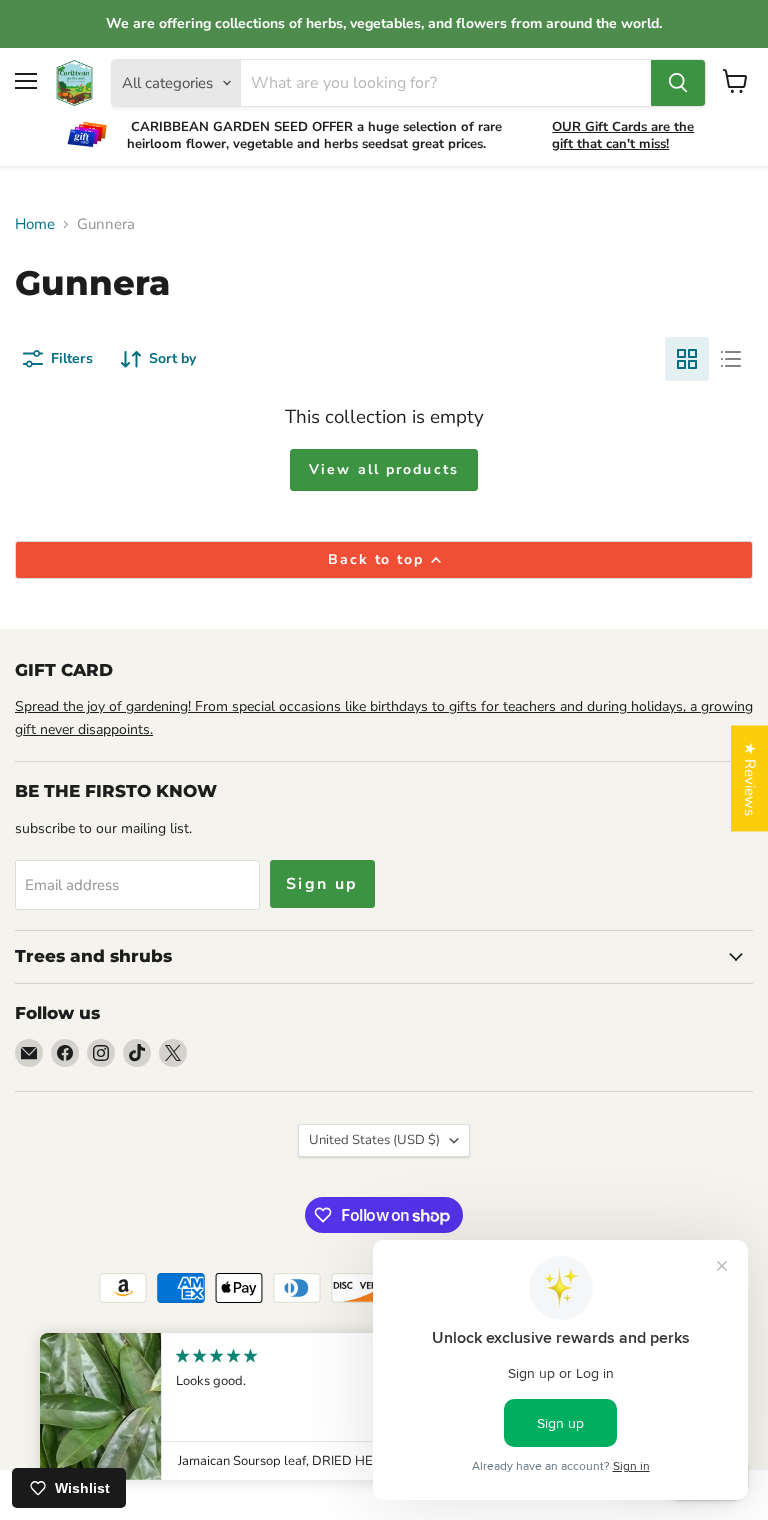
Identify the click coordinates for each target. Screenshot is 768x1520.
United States (374, 1140)
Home (35, 224)
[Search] (678, 83)
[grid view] (687, 359)
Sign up (322, 884)
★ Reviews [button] (750, 779)
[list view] (731, 359)
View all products (384, 469)
